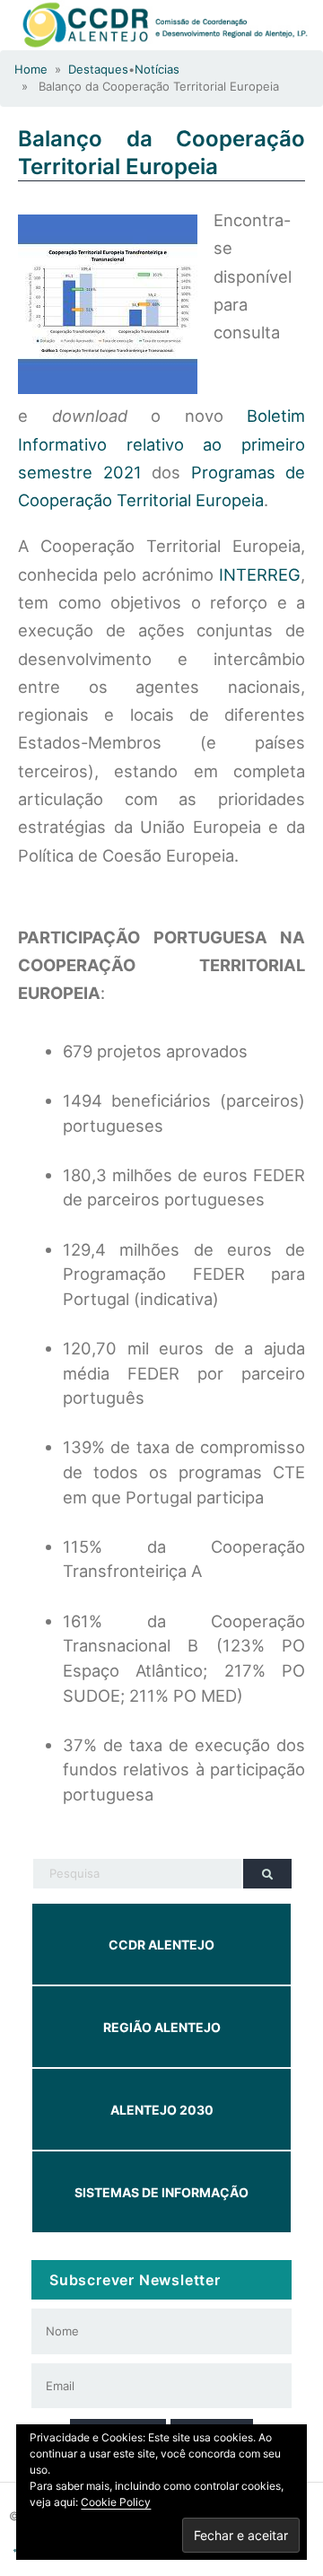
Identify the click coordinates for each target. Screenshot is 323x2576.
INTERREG (260, 574)
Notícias (157, 69)
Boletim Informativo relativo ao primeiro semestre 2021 (161, 444)
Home (31, 69)
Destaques (98, 69)
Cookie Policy (116, 2502)
